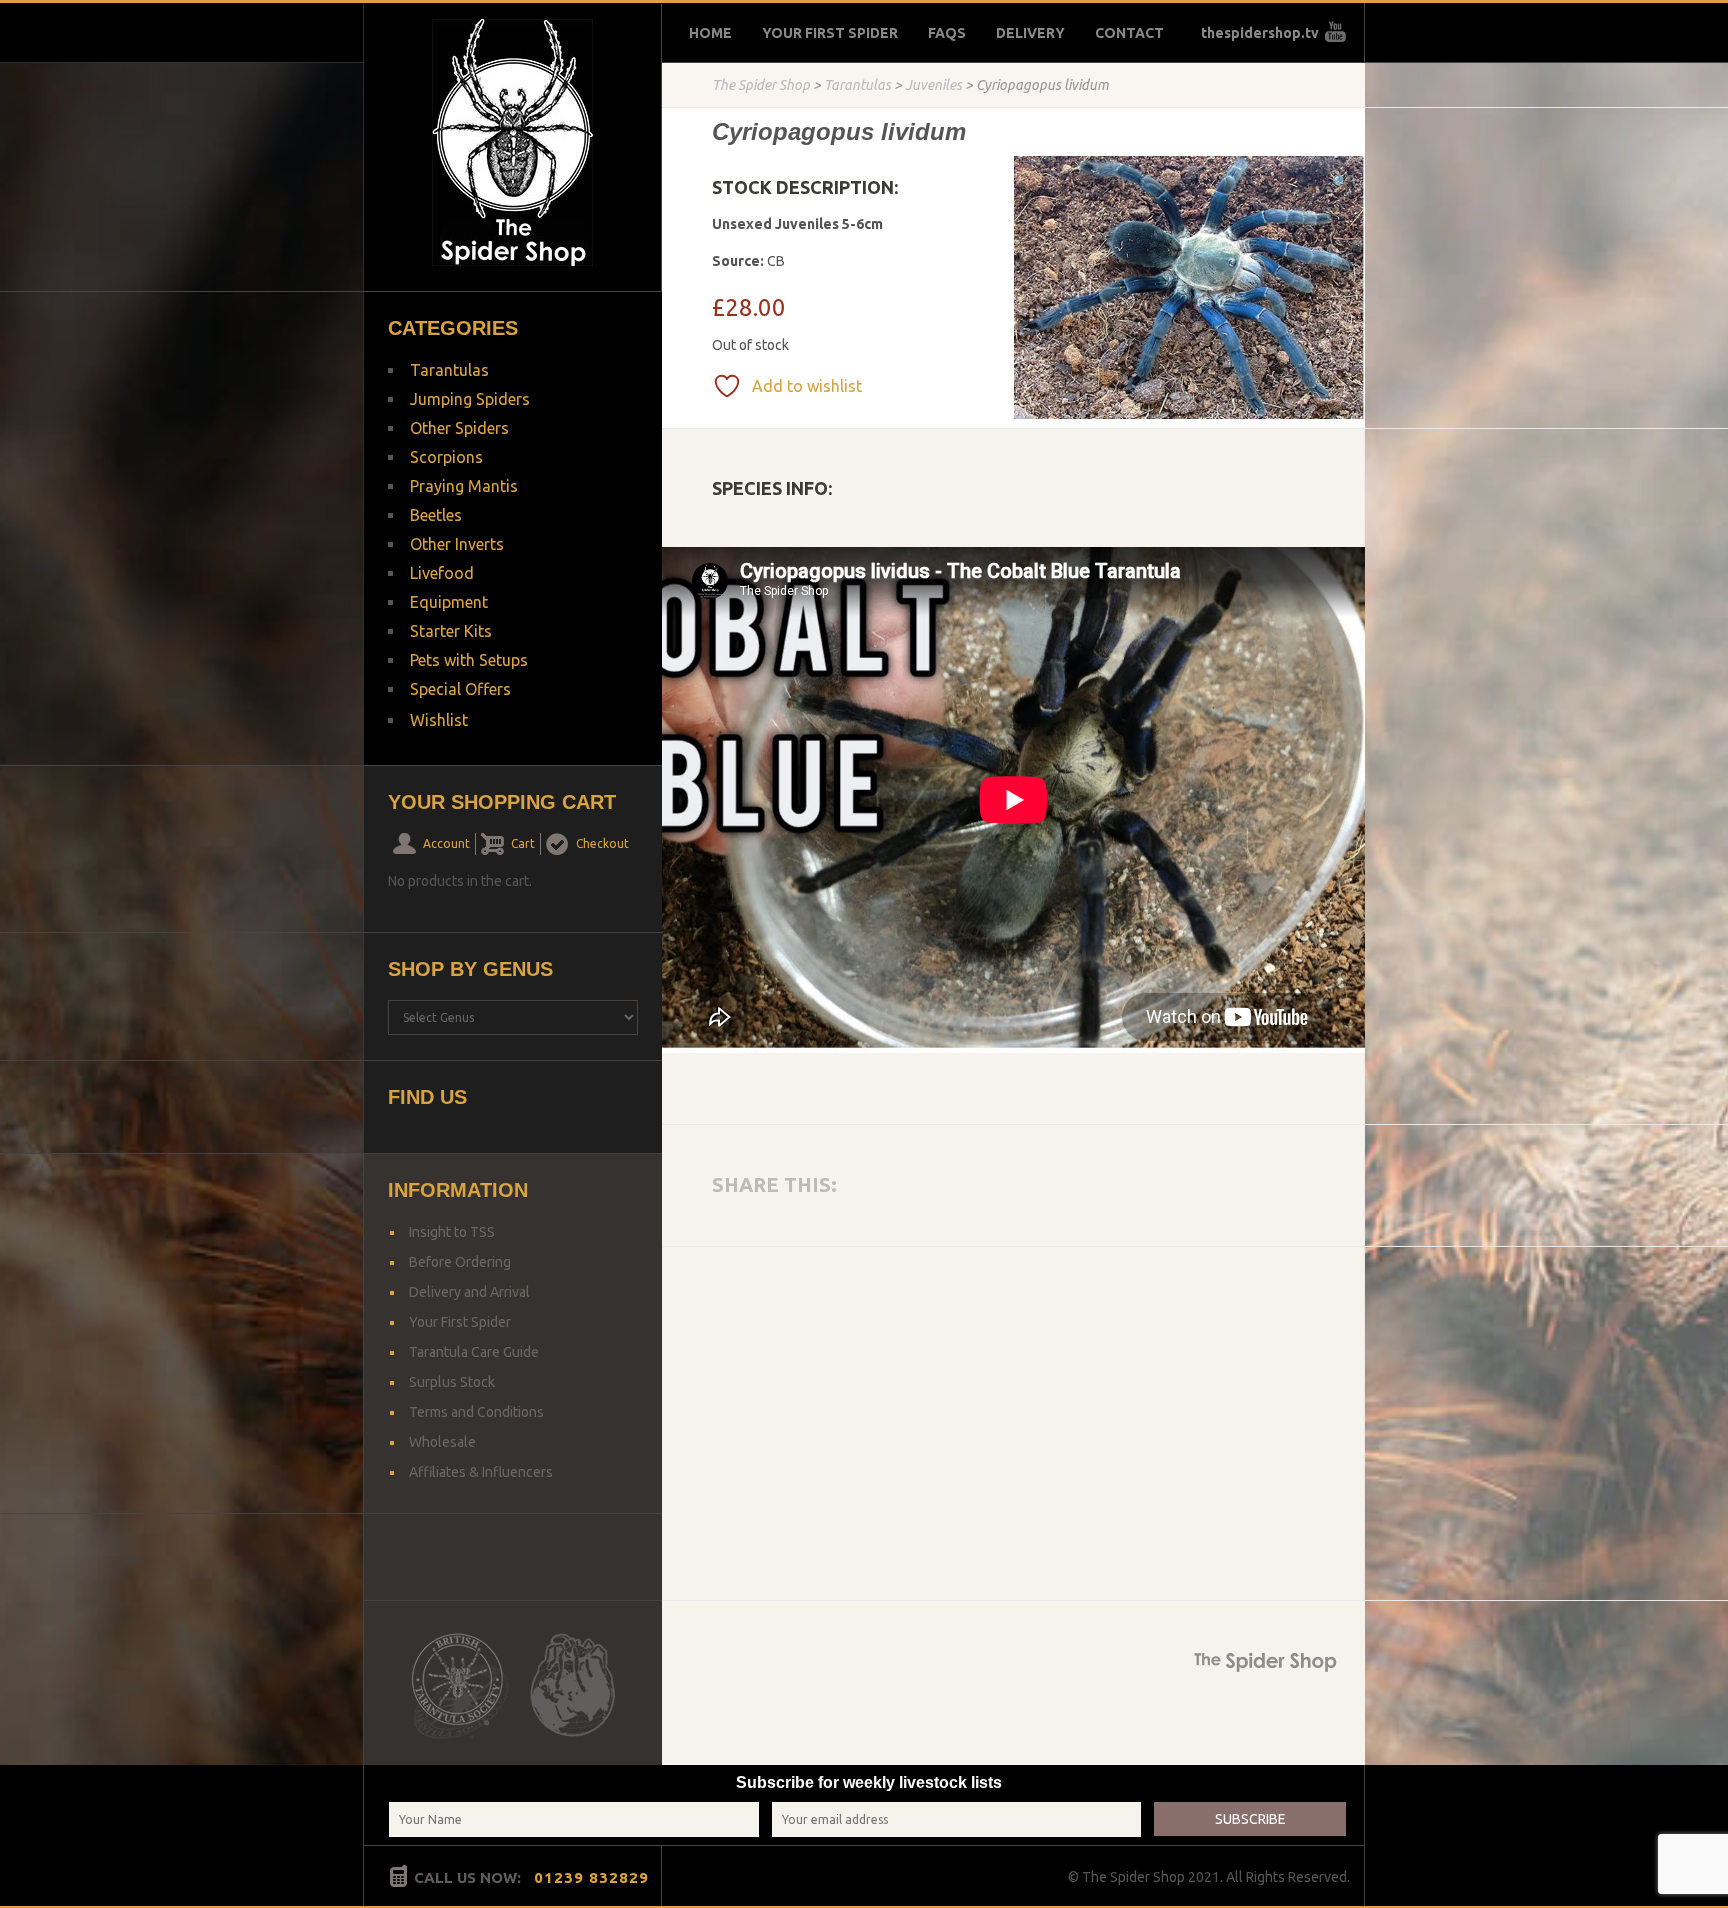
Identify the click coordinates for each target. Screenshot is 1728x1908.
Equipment (449, 602)
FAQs (947, 33)
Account (446, 843)
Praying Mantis (464, 486)
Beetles (436, 515)
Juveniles (933, 85)
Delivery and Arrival (469, 1292)
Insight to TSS (452, 1232)
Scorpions (446, 457)
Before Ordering (460, 1262)
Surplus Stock (452, 1382)
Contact (1129, 33)
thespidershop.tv (1260, 33)
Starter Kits (451, 631)
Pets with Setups (469, 660)
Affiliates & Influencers (481, 1472)
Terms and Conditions (476, 1412)
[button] (1340, 182)
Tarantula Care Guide (474, 1352)
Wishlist (439, 720)
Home (710, 33)
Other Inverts (457, 544)
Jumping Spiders (470, 399)
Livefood (442, 573)
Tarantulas (857, 85)
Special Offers (460, 689)
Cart (523, 843)
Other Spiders (459, 428)
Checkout (602, 843)
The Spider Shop (761, 85)
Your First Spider (830, 33)
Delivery (1030, 33)
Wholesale (442, 1442)
